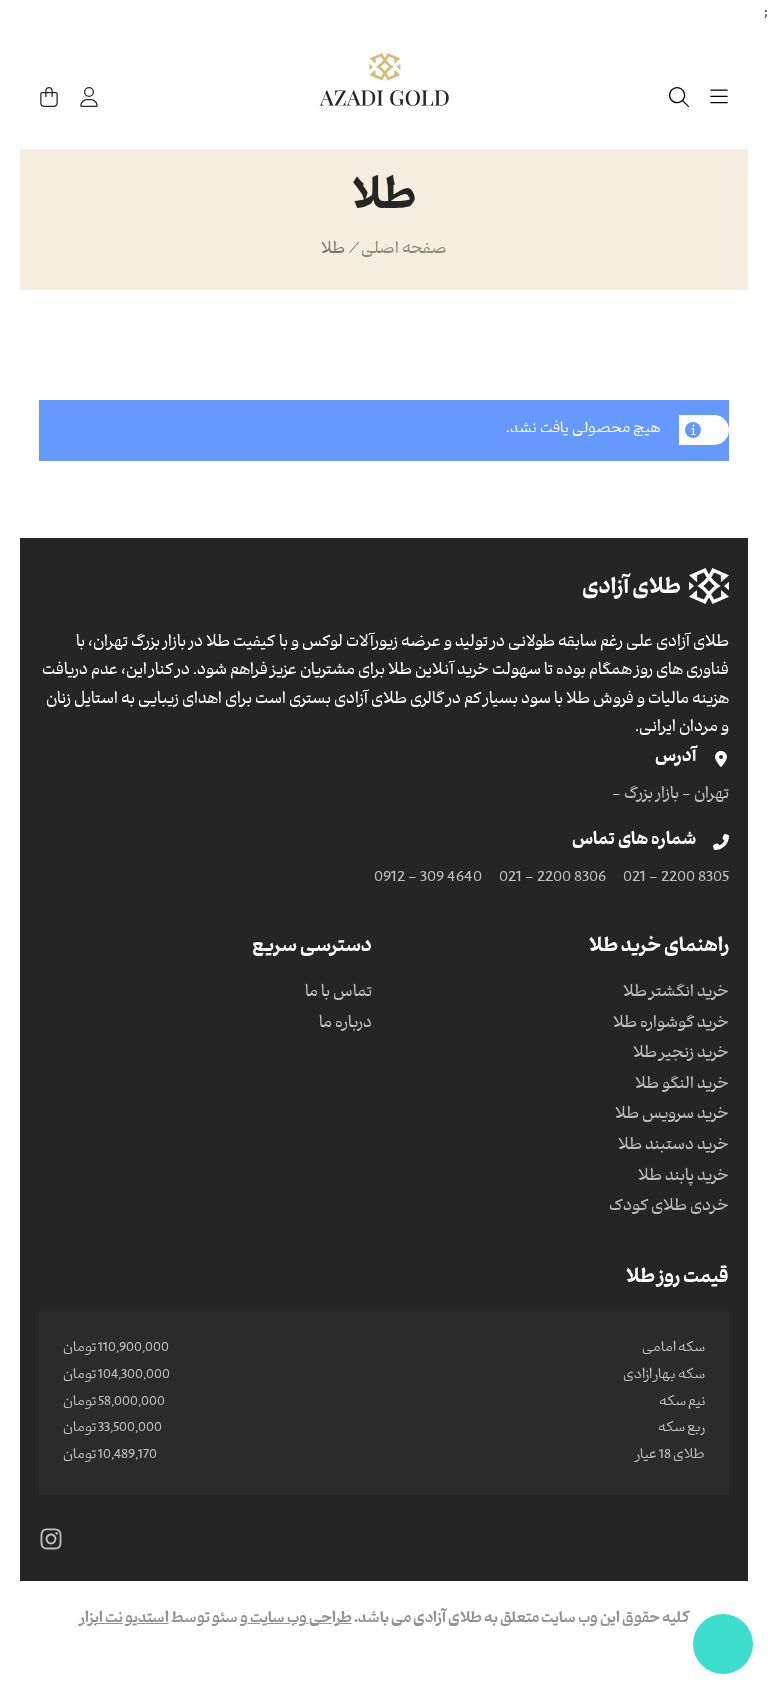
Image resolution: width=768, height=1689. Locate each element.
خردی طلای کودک (669, 1208)
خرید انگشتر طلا (676, 994)
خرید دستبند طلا (673, 1147)
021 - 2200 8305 (676, 879)
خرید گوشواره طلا (671, 1025)
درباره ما (345, 1025)
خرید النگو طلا (682, 1086)
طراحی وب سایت (300, 1620)
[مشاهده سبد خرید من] (49, 97)
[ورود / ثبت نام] (89, 97)
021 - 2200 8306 (552, 879)
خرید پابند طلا (683, 1178)
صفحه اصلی (404, 251)
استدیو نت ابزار (124, 1620)
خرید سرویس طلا (672, 1116)
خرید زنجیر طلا (681, 1055)
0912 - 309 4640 (428, 879)
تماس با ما (338, 994)
